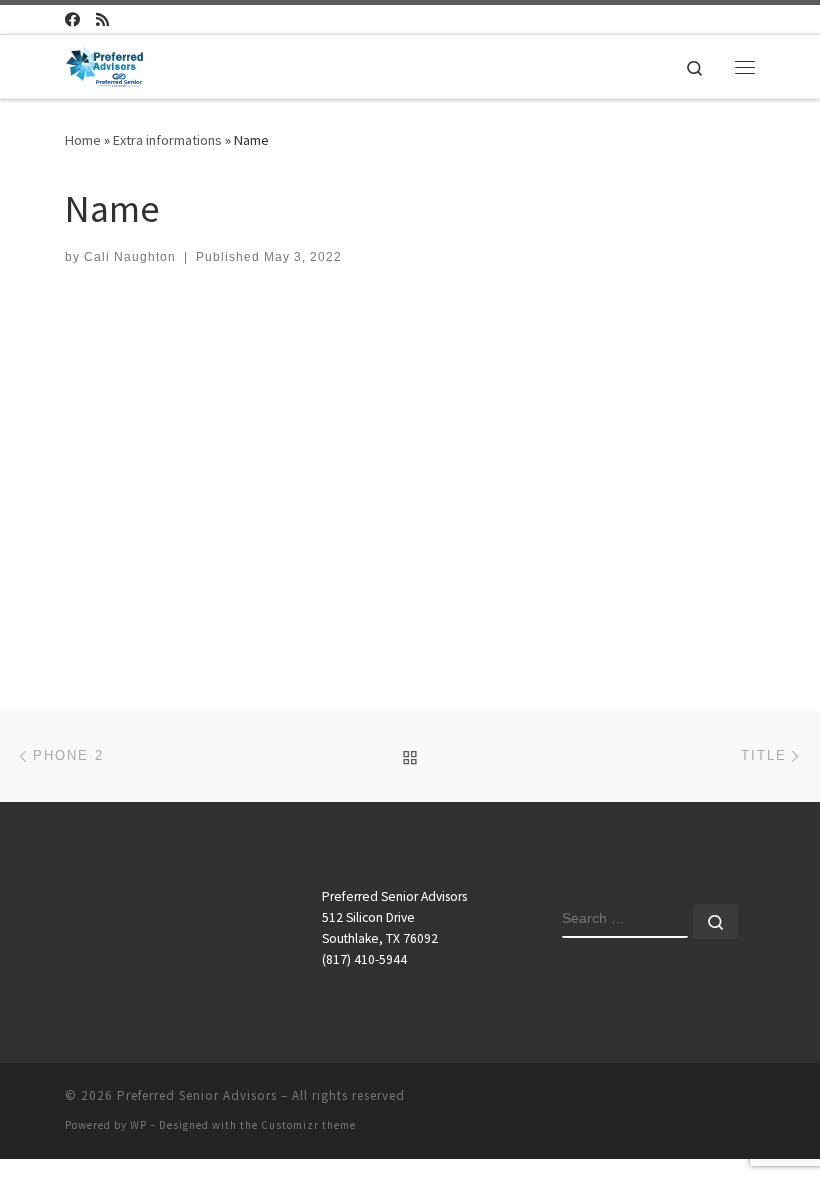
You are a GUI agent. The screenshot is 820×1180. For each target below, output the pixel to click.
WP (138, 1125)
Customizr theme (308, 1125)
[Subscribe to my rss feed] (102, 19)
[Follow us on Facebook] (72, 19)
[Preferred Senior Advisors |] (104, 64)
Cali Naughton (130, 257)
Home (83, 140)
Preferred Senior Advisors (197, 1095)
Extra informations (167, 140)
